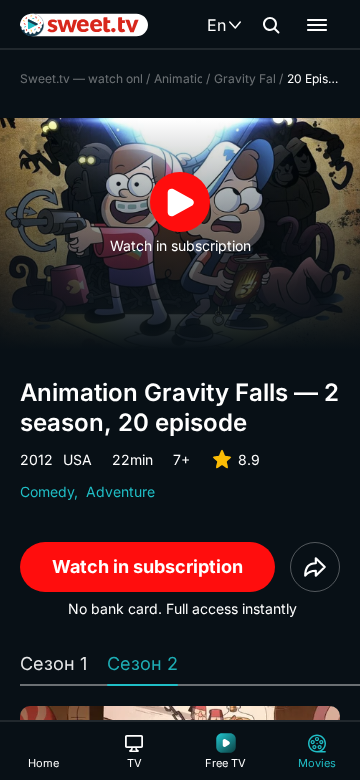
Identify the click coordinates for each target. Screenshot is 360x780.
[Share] (315, 567)
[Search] (271, 25)
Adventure (120, 491)
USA (77, 459)
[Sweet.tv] (84, 25)
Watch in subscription (147, 566)
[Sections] (317, 25)
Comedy (47, 491)
